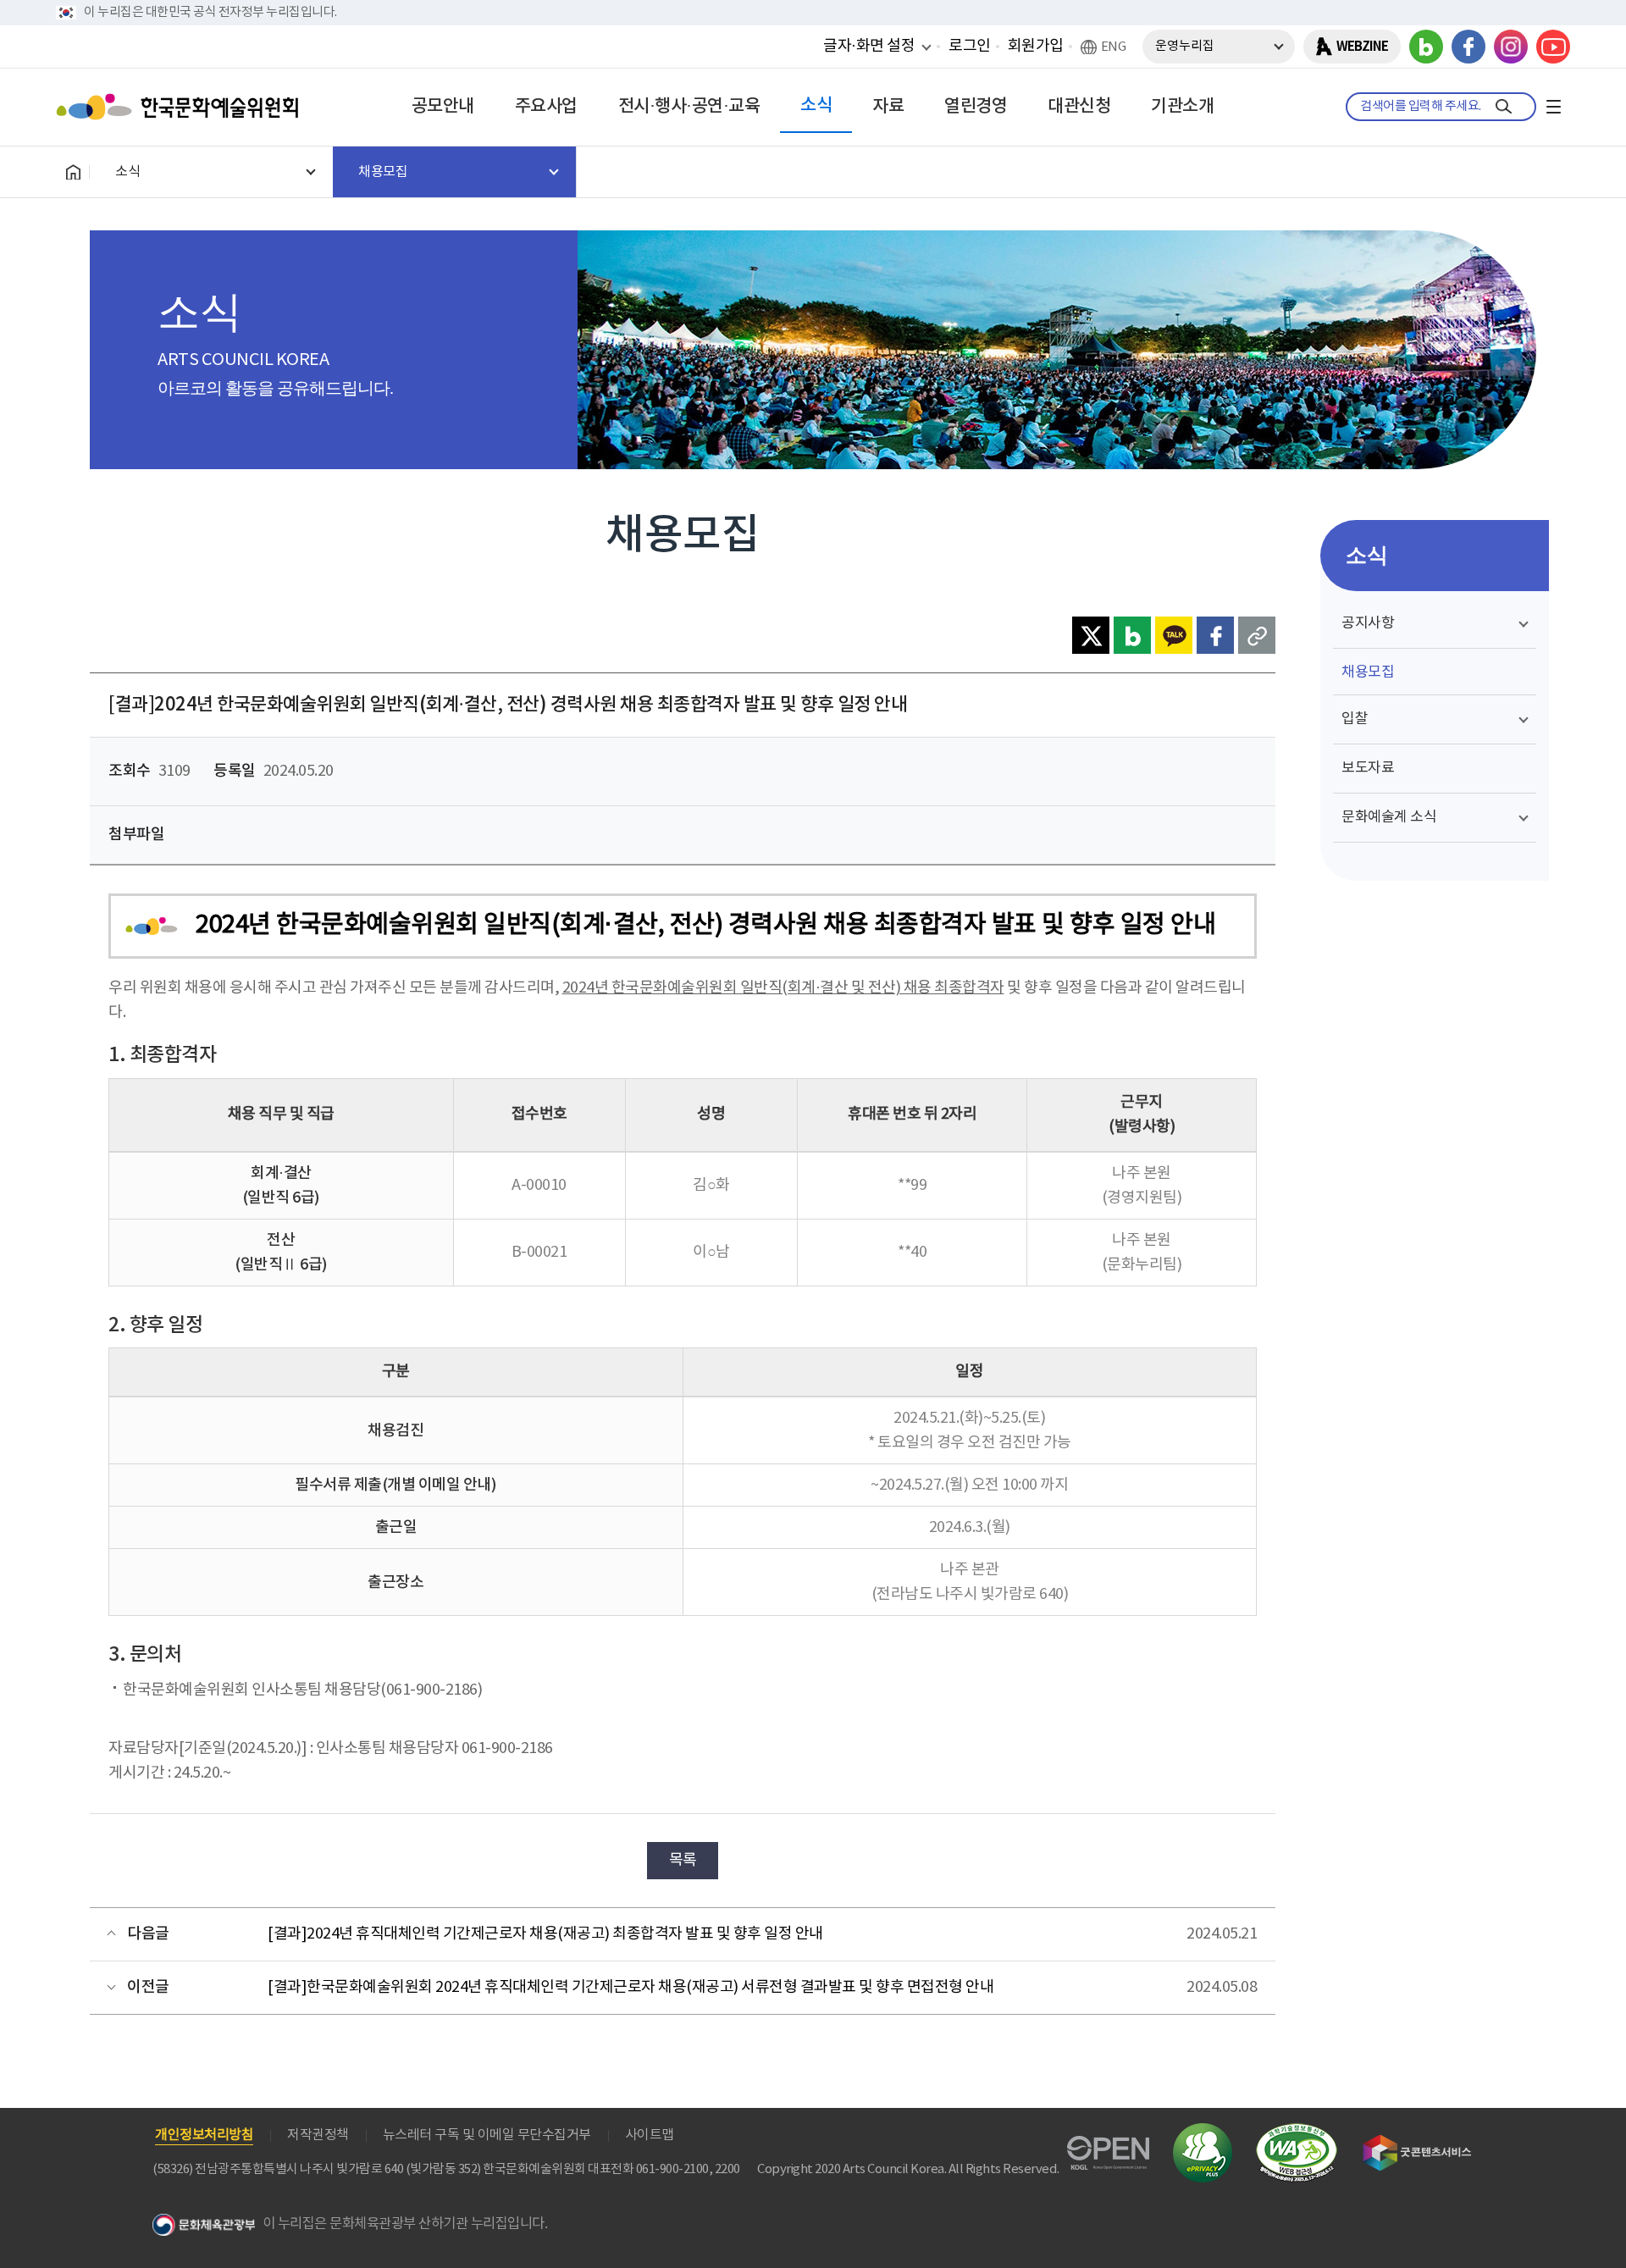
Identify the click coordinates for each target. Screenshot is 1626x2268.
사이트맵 (650, 2135)
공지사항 (1368, 623)
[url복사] (1257, 635)
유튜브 (1553, 47)
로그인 (970, 46)
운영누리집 (1185, 46)
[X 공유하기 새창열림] (1091, 635)
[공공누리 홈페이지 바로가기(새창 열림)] (1108, 2146)
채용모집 (1368, 672)
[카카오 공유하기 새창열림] (1174, 635)
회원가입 (1036, 46)
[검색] (1504, 107)
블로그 (1426, 47)
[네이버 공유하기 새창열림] (1132, 635)
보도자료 (1368, 768)
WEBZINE (1362, 47)
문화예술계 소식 (1389, 817)
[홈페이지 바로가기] (73, 172)
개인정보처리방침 (204, 2135)
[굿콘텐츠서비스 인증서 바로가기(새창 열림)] (1417, 2142)
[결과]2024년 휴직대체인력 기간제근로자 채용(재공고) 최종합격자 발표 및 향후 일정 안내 (545, 1934)
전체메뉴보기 (1553, 107)
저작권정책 (318, 2135)
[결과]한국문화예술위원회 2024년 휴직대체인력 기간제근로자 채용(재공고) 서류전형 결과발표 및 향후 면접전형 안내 (630, 1987)
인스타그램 (1511, 47)
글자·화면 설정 (869, 46)
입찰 (1355, 719)
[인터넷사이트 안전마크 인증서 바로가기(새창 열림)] (1203, 2133)
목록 (683, 1860)
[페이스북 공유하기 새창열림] (1215, 635)
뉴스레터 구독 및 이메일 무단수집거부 (487, 2135)
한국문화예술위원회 (181, 107)
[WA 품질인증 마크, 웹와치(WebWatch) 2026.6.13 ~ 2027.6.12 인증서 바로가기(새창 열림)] (1297, 2131)
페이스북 (1468, 47)
